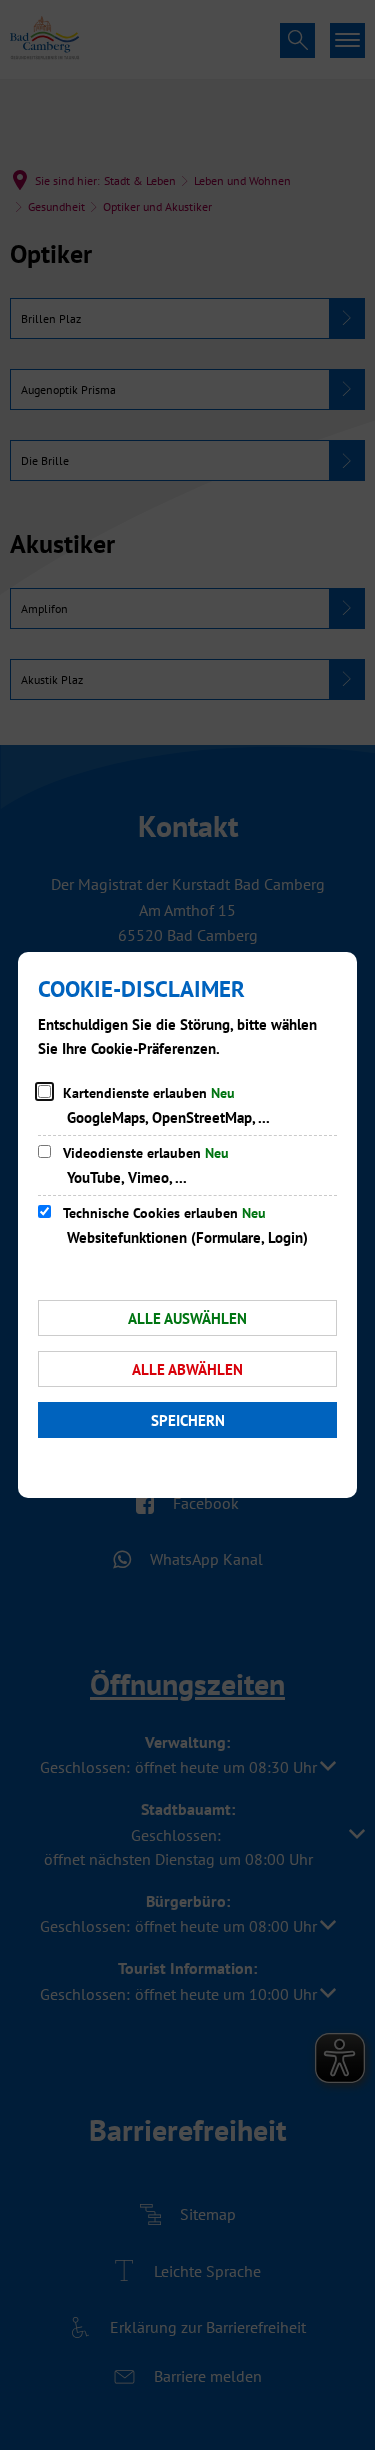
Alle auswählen (187, 1318)
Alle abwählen (187, 1369)
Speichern (188, 1420)
